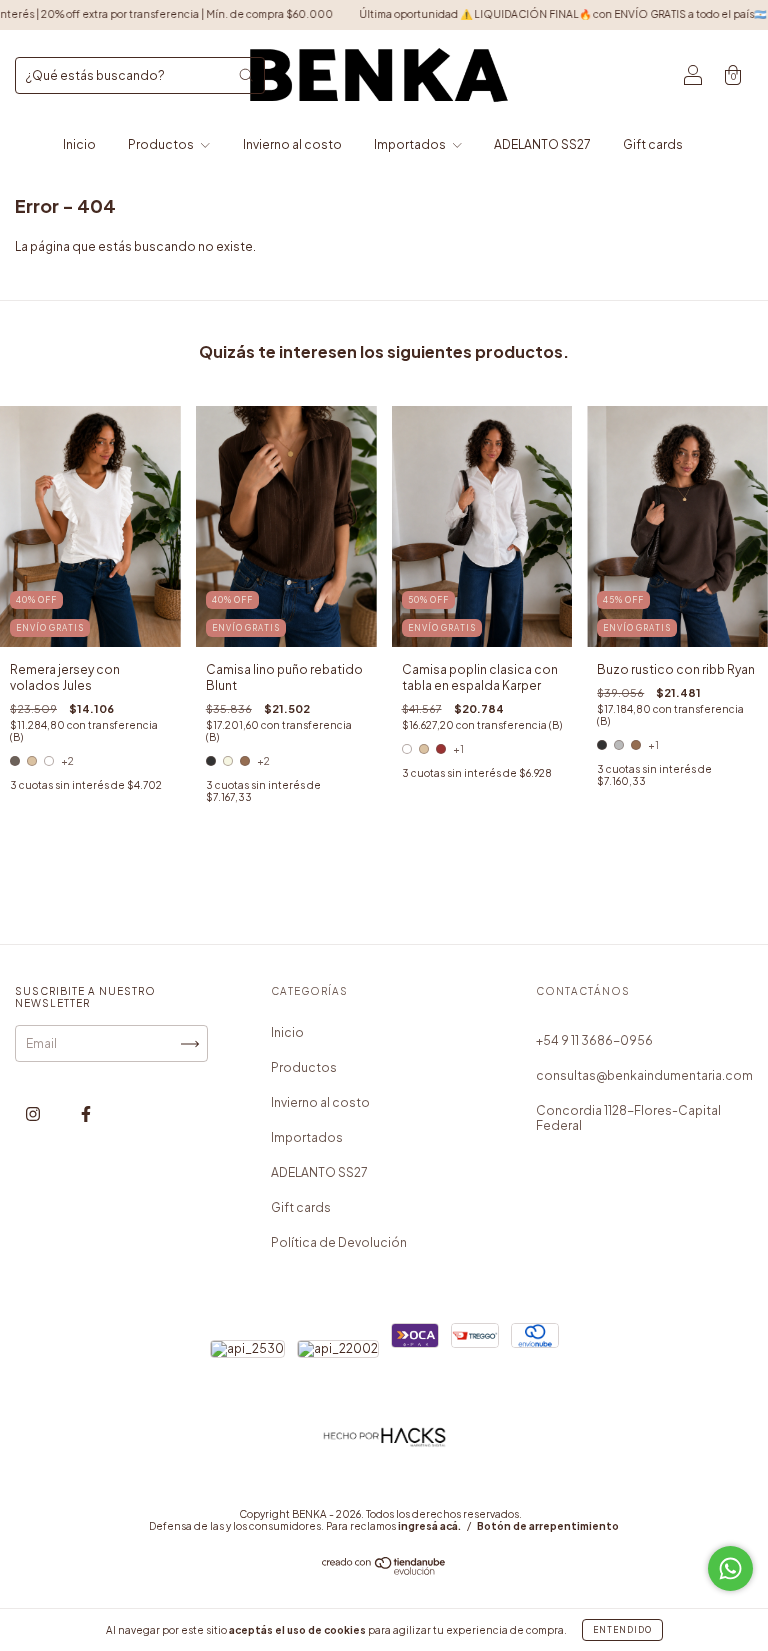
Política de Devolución (339, 1242)
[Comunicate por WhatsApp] (730, 1568)
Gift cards (653, 144)
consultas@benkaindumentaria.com (644, 1075)
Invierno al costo (292, 144)
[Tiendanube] (384, 1570)
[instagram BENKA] (34, 1113)
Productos (162, 144)
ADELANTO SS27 (542, 144)
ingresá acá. (429, 1526)
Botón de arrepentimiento (548, 1526)
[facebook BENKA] (86, 1113)
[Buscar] (246, 75)
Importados (411, 144)
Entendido (622, 1630)
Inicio (79, 144)
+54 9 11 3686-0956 (594, 1040)
